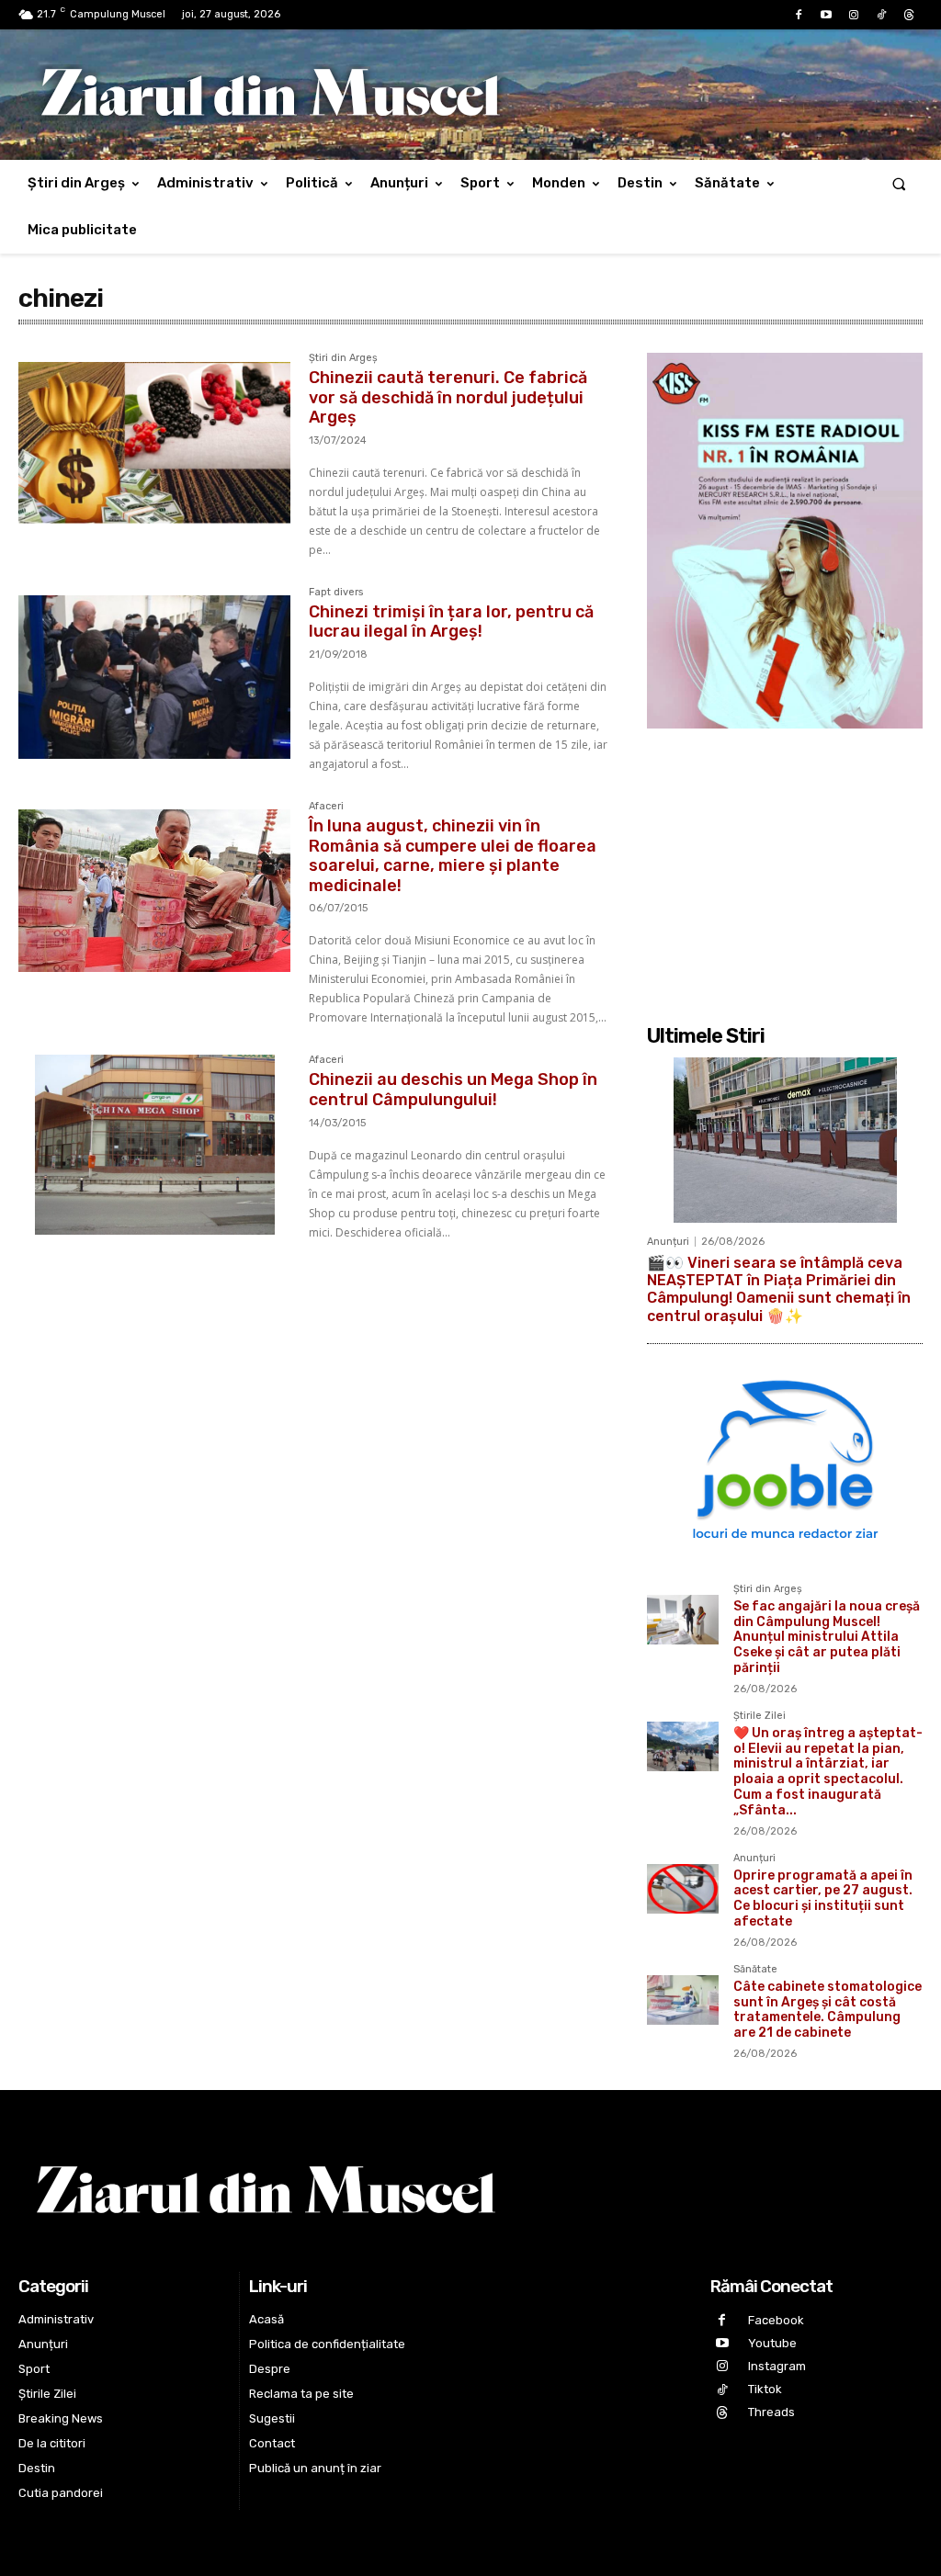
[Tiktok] (881, 16)
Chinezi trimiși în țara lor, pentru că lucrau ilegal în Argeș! (451, 622)
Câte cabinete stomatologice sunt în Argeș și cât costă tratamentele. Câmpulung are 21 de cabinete (828, 2010)
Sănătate (755, 1970)
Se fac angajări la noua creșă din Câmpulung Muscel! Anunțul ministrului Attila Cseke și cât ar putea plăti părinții (827, 1637)
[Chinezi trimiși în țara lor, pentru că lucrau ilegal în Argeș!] (154, 677)
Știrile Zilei (760, 1716)
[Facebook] (799, 16)
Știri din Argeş (343, 358)
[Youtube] (826, 16)
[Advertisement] (785, 866)
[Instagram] (854, 16)
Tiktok (765, 2389)
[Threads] (909, 16)
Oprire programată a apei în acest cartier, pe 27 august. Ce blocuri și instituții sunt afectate (823, 1898)
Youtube (772, 2343)
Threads (771, 2412)
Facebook (776, 2320)
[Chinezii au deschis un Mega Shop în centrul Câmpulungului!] (154, 1145)
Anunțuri (668, 1242)
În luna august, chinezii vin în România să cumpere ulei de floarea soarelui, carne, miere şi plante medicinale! (453, 856)
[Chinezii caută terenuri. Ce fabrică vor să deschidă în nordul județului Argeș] (154, 443)
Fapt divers (336, 593)
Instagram (777, 2366)
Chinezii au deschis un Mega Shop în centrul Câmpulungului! (453, 1090)
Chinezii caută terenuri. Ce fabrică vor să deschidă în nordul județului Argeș (448, 397)
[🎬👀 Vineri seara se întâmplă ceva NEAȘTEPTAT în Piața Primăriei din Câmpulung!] (785, 1140)
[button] (899, 183)
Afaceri (326, 807)
